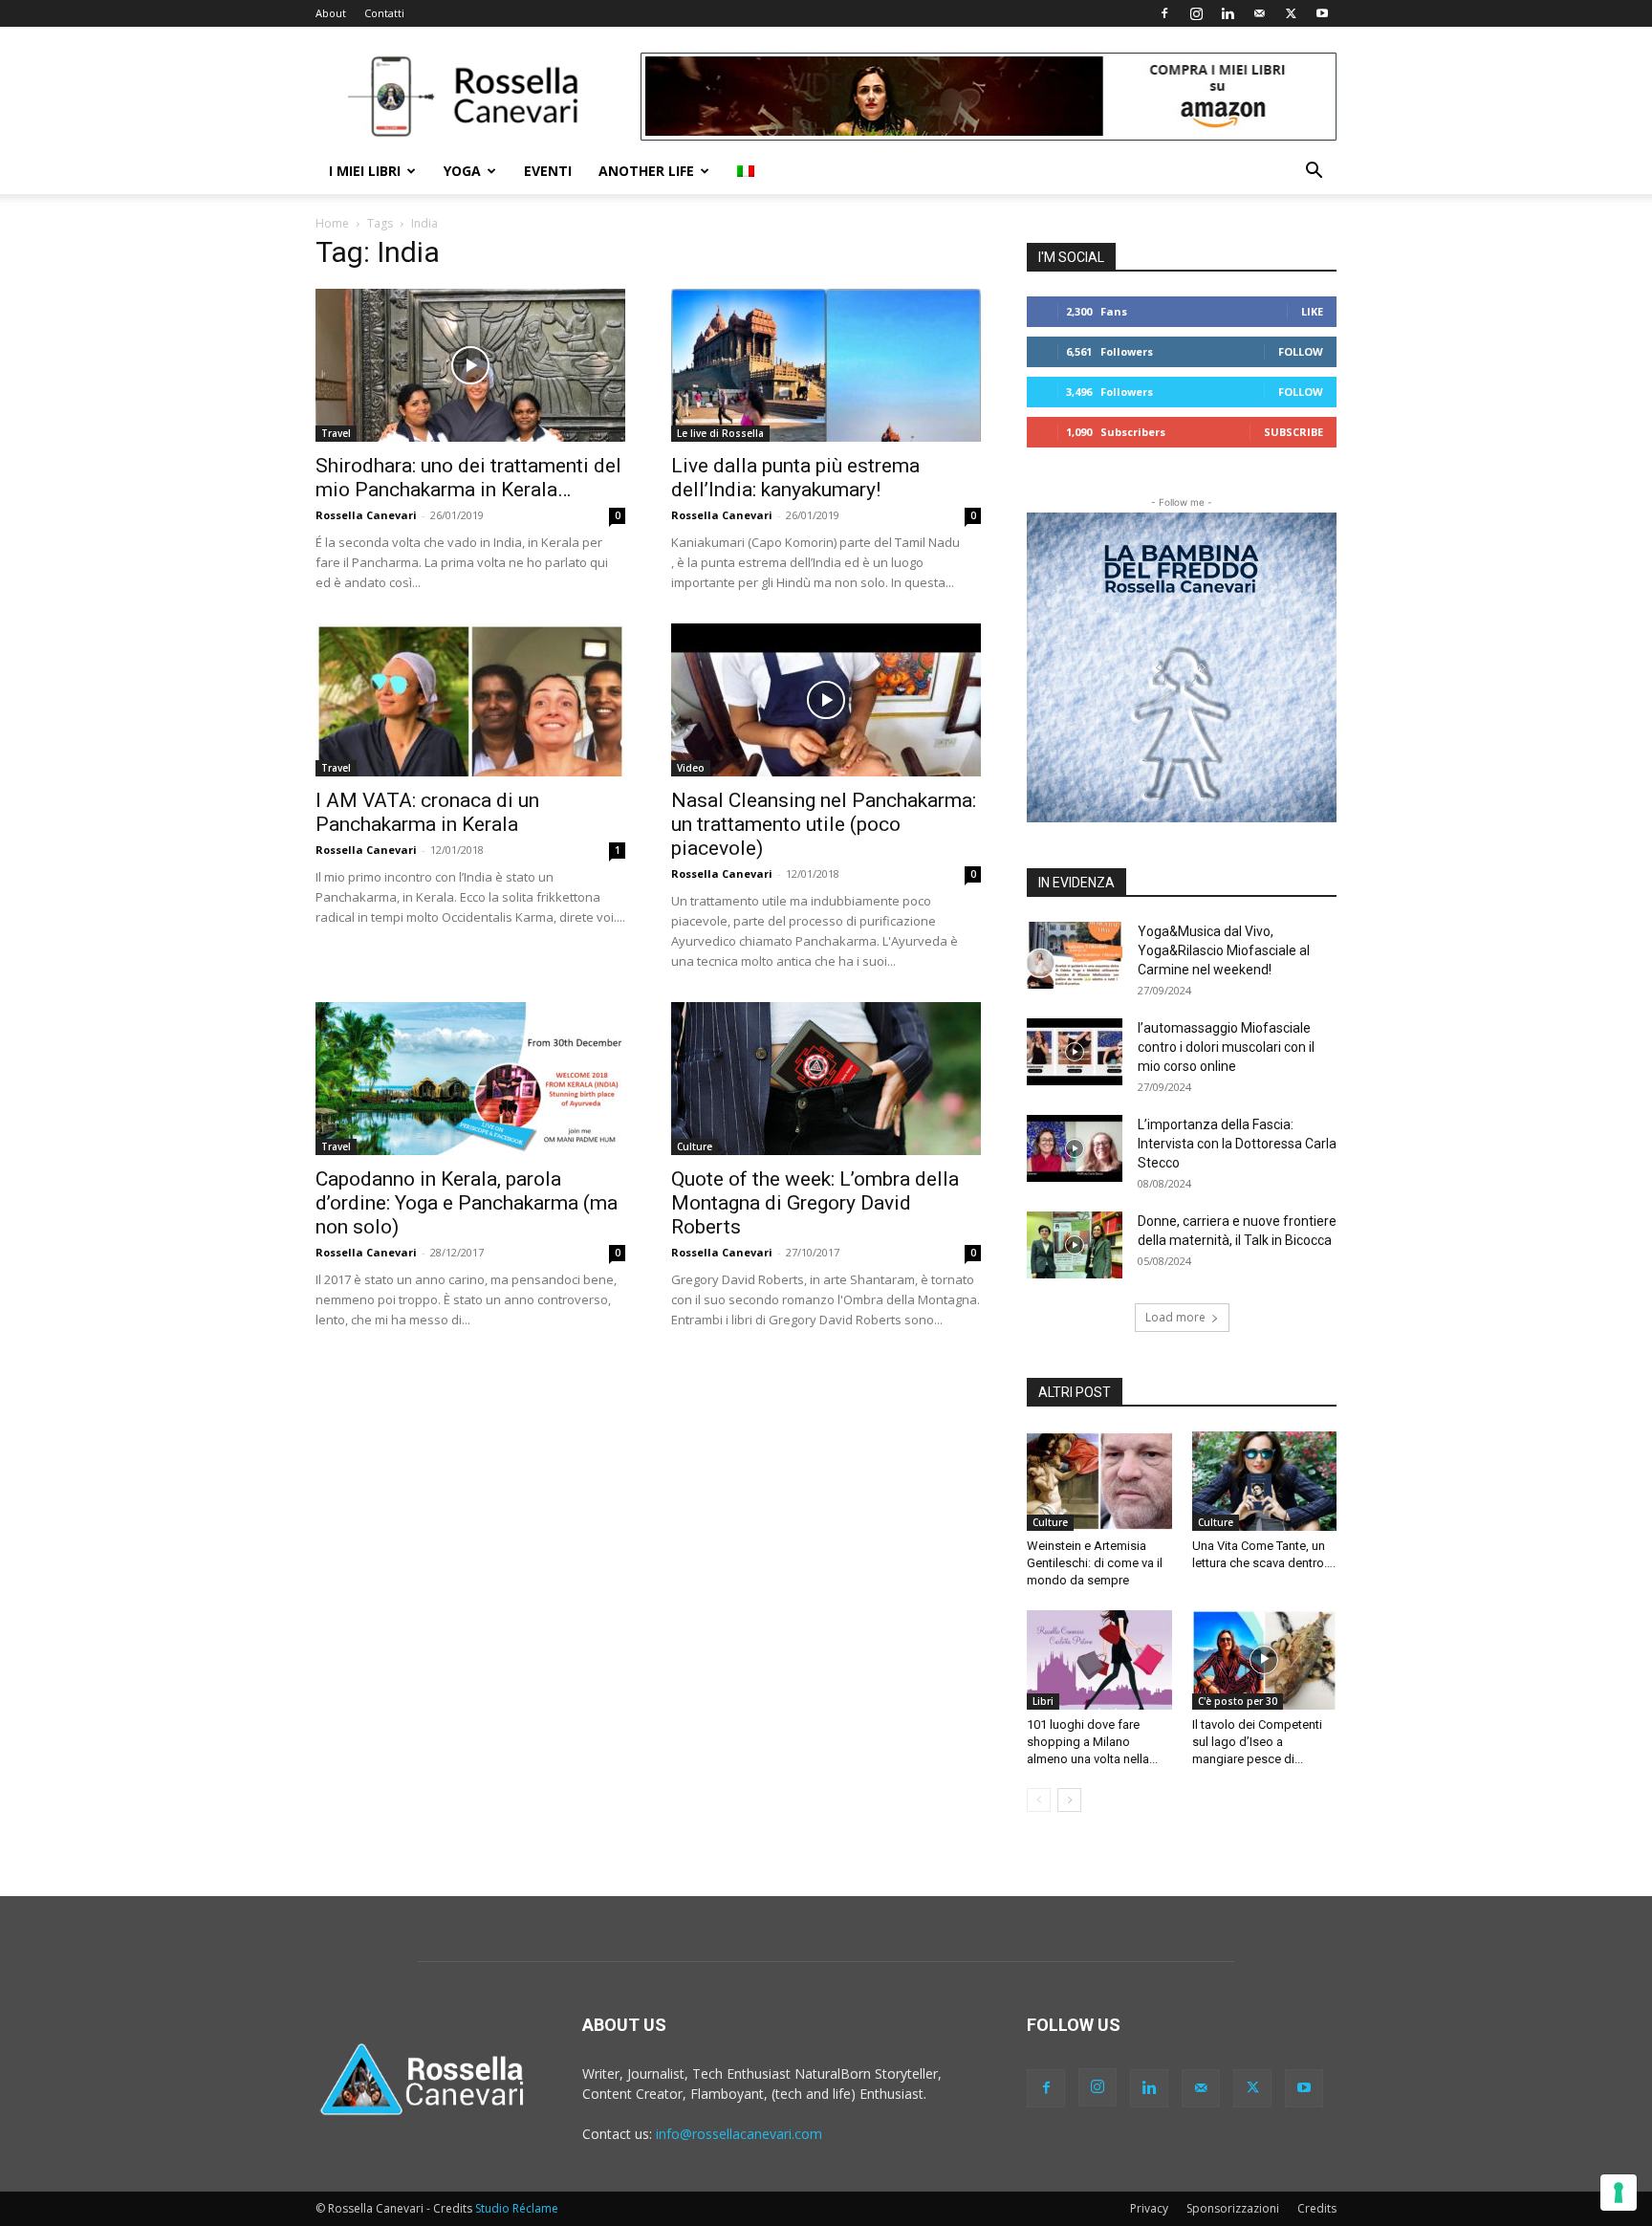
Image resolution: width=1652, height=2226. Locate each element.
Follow (1301, 351)
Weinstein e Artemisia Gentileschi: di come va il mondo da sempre (1095, 1563)
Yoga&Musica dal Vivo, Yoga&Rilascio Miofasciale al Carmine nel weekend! (1224, 950)
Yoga (462, 171)
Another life (646, 171)
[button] (1314, 173)
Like (1312, 311)
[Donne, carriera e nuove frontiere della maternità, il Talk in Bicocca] (1075, 1245)
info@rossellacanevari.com (739, 2134)
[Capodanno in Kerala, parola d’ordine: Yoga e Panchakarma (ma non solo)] (470, 1079)
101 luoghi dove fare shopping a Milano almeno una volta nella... (1092, 1742)
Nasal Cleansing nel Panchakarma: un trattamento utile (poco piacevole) (824, 824)
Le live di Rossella (720, 433)
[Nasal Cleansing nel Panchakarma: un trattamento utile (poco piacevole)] (826, 700)
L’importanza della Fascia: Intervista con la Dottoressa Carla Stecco (1237, 1144)
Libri (1043, 1701)
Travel (336, 433)
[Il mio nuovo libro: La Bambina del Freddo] (1182, 667)
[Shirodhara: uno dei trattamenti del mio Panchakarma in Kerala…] (470, 365)
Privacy (1149, 2208)
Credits (1317, 2208)
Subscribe (1293, 432)
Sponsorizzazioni (1233, 2208)
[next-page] (1069, 1800)
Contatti (384, 13)
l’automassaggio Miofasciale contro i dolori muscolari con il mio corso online (1226, 1047)
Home (332, 223)
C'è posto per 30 (1238, 1701)
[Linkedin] (1228, 13)
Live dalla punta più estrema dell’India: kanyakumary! (795, 478)
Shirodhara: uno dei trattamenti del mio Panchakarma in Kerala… (468, 478)
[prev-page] (1039, 1800)
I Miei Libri (365, 171)
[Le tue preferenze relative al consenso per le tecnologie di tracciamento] (1619, 2193)
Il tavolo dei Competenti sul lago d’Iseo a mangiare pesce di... (1257, 1742)
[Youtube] (1322, 13)
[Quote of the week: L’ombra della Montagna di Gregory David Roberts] (826, 1079)
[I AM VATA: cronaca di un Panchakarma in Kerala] (470, 700)
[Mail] (1259, 13)
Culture (695, 1146)
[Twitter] (1291, 13)
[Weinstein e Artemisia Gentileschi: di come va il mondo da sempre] (1099, 1481)
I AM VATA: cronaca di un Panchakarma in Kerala (427, 812)
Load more (1175, 1317)
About (331, 13)
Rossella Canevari (366, 515)
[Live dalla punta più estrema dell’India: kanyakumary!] (826, 365)
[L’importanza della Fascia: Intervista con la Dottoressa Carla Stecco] (1075, 1148)
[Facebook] (1164, 13)
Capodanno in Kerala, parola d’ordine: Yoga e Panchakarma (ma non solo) (467, 1203)
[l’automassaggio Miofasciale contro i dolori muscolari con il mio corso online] (1075, 1052)
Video (691, 768)
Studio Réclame (517, 2208)
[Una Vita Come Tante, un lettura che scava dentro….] (1265, 1481)
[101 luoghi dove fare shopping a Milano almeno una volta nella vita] (1099, 1660)
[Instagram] (1196, 13)
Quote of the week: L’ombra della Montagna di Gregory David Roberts (815, 1203)
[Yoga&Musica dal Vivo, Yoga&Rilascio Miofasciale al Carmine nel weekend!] (1075, 955)
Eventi (548, 171)
